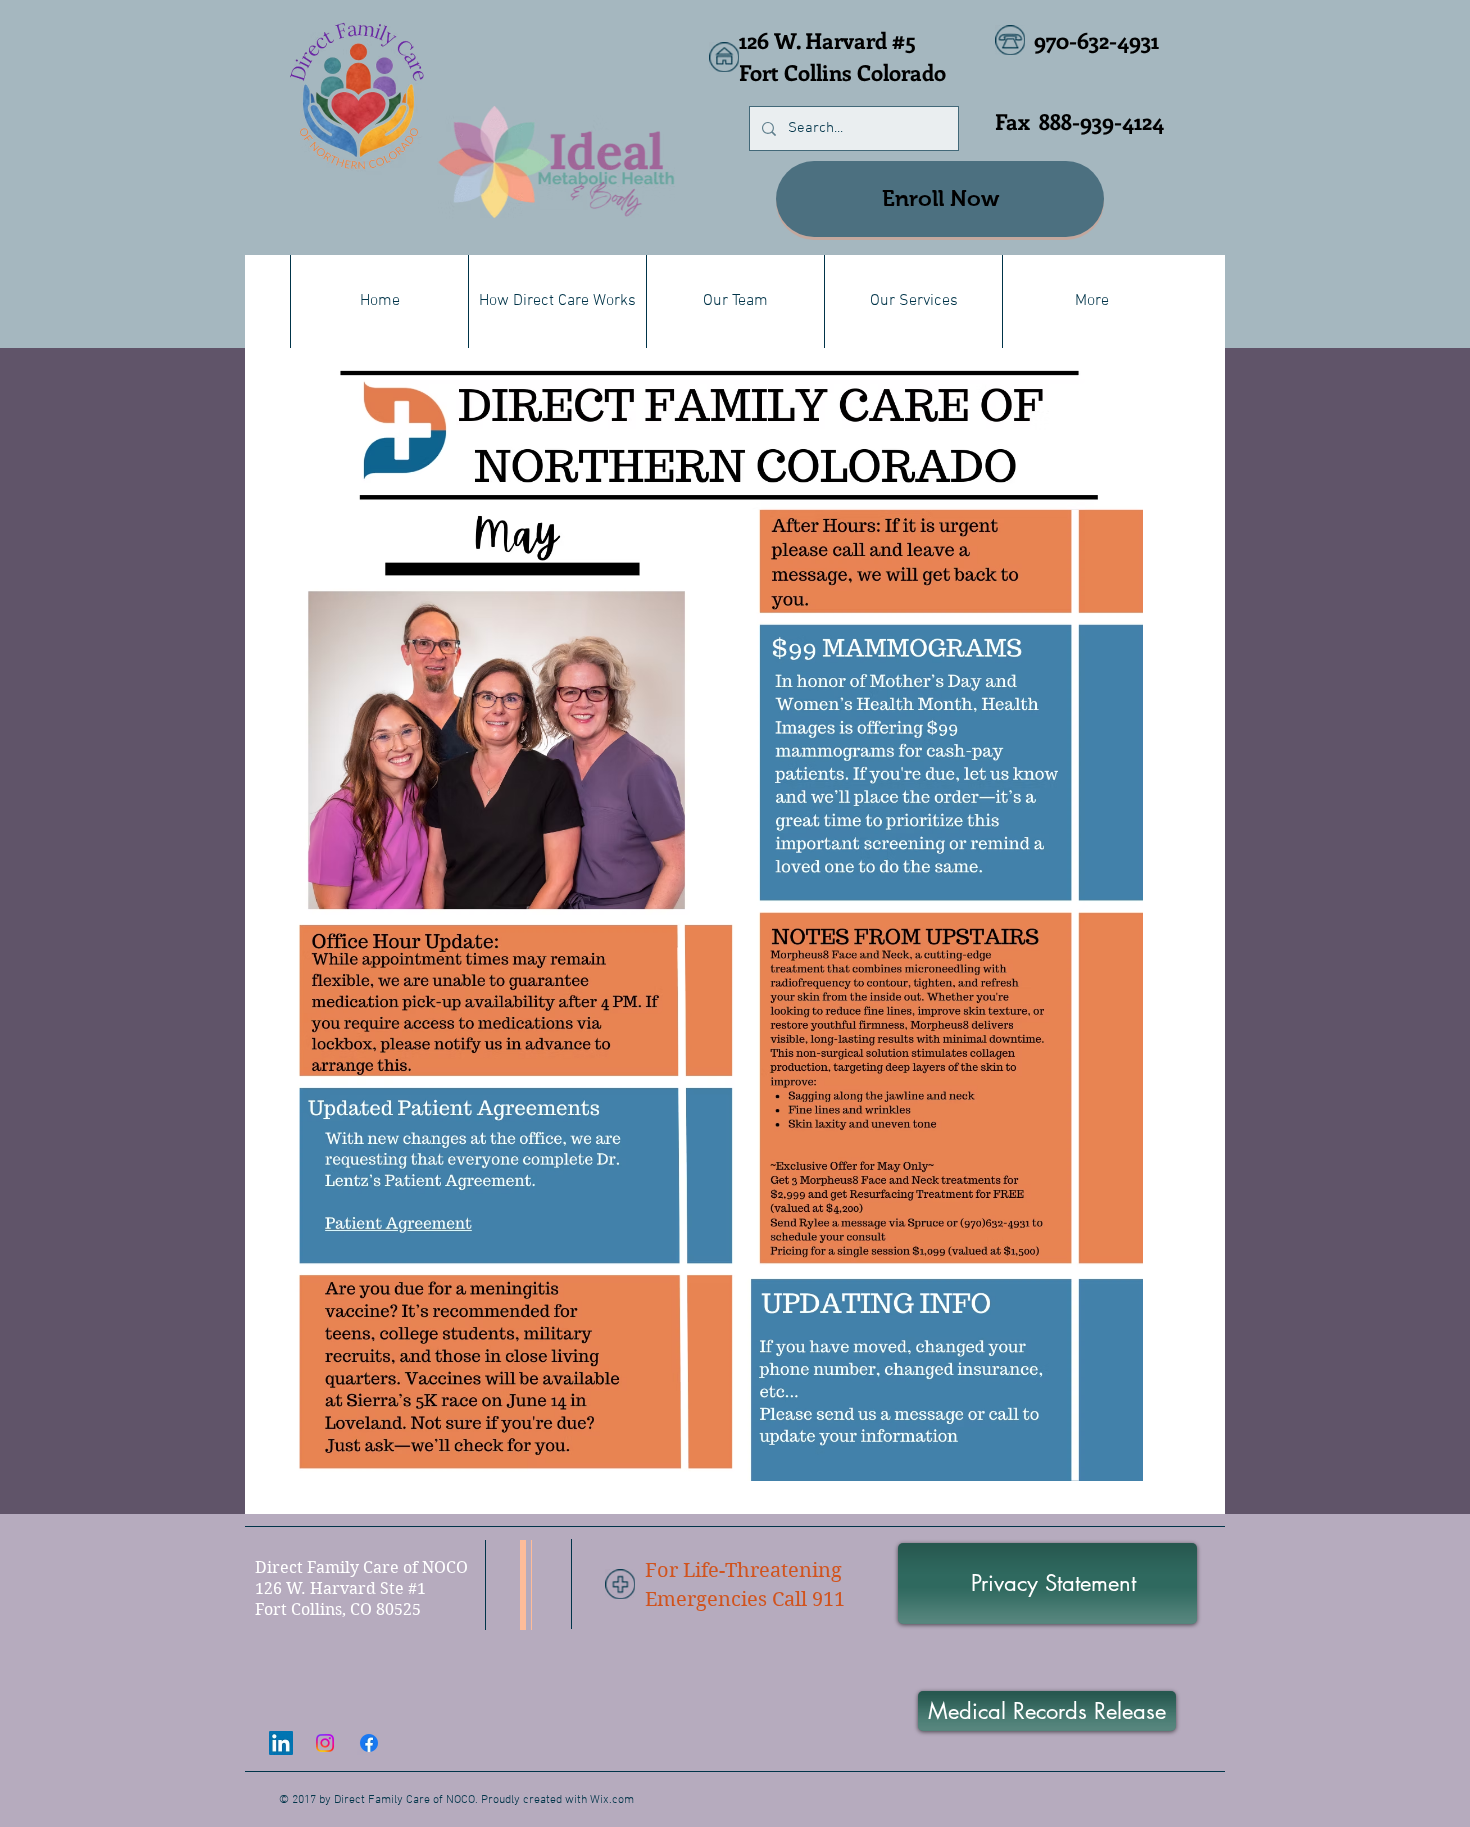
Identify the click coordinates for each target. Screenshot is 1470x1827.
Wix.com (612, 1800)
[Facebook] (369, 1743)
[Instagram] (325, 1743)
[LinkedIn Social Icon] (281, 1743)
